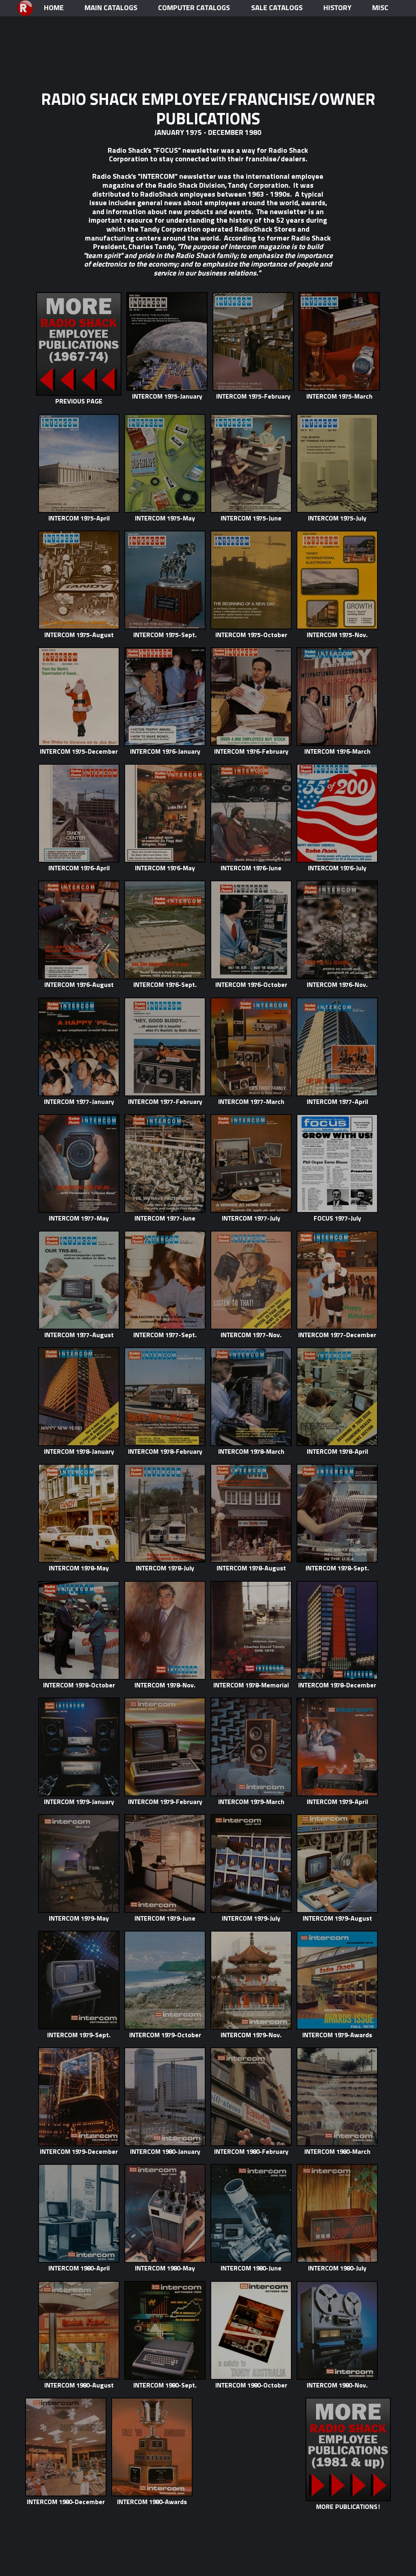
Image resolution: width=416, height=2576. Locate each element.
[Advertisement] (208, 41)
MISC (380, 8)
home (54, 8)
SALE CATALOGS (277, 8)
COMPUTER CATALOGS (194, 8)
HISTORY (337, 8)
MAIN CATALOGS (111, 8)
